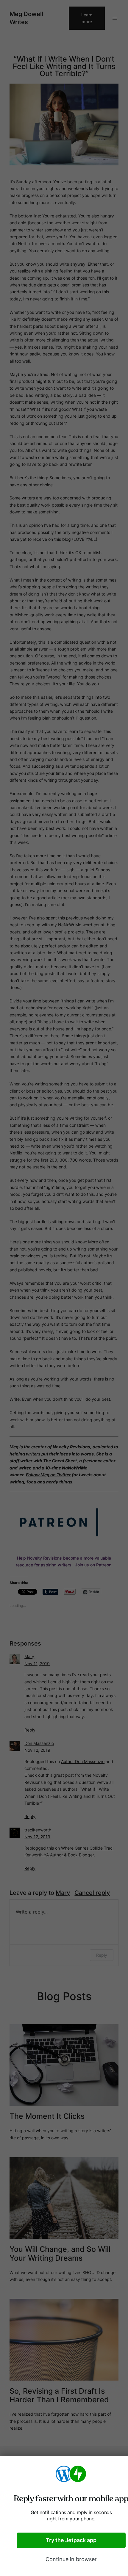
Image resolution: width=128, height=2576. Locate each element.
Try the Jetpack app (71, 2540)
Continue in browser (71, 2559)
